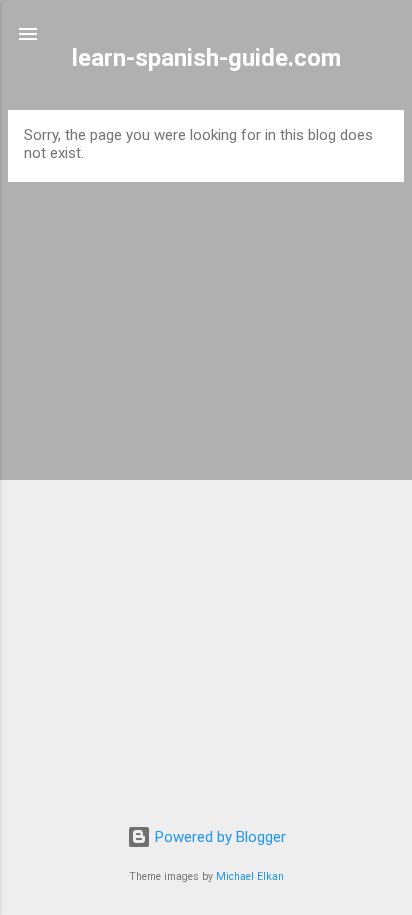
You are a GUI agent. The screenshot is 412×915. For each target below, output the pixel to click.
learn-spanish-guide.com (206, 58)
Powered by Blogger (218, 837)
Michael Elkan (250, 876)
